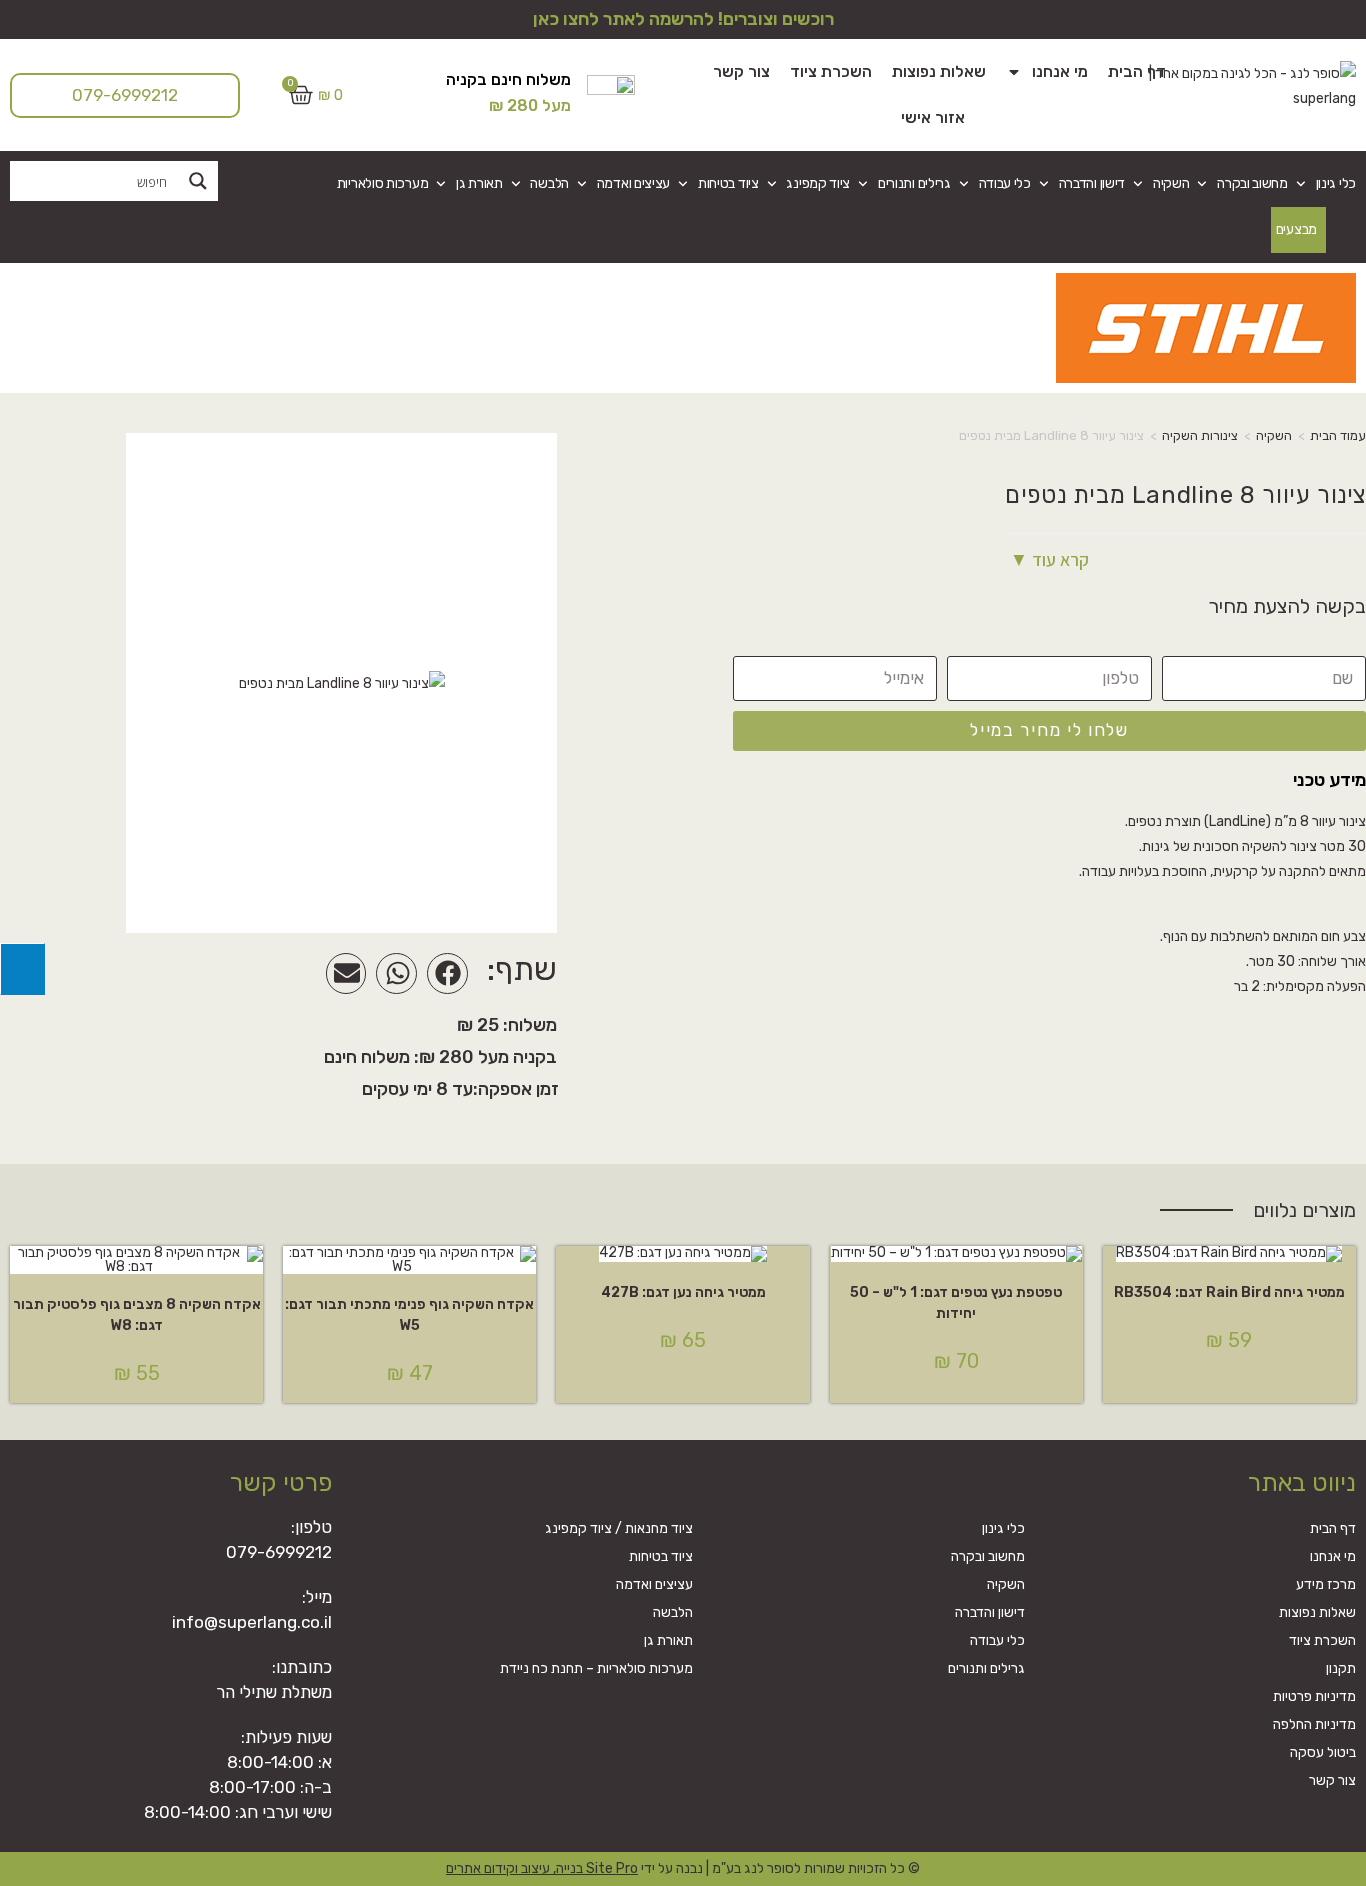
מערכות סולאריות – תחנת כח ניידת (596, 1668)
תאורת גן (479, 183)
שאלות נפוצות (939, 71)
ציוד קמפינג (818, 183)
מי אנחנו (1060, 71)
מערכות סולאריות (383, 183)
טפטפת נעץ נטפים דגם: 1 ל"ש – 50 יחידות (956, 1303)
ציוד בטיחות (728, 183)
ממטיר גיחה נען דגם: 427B (683, 1292)
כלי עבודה (1005, 183)
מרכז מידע (1326, 1584)
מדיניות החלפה (1314, 1724)
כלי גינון (1336, 183)
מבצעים (1296, 229)
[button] (447, 973)
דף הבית (1137, 71)
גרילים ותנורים (914, 183)
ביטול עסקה (1323, 1752)
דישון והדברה (1092, 183)
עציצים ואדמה (633, 183)
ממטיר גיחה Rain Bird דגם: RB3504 (1229, 1292)
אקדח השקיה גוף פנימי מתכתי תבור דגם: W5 (409, 1315)
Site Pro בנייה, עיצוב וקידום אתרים (542, 1868)
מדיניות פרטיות (1314, 1696)
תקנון (1341, 1668)
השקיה (1171, 183)
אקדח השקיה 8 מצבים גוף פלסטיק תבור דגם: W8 (137, 1315)
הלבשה (549, 183)
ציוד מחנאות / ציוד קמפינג (619, 1528)
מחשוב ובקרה (1252, 183)
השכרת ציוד (831, 71)
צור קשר (741, 71)
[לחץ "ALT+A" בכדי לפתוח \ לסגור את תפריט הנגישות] (22, 969)
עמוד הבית (1338, 435)
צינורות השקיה (1200, 435)
